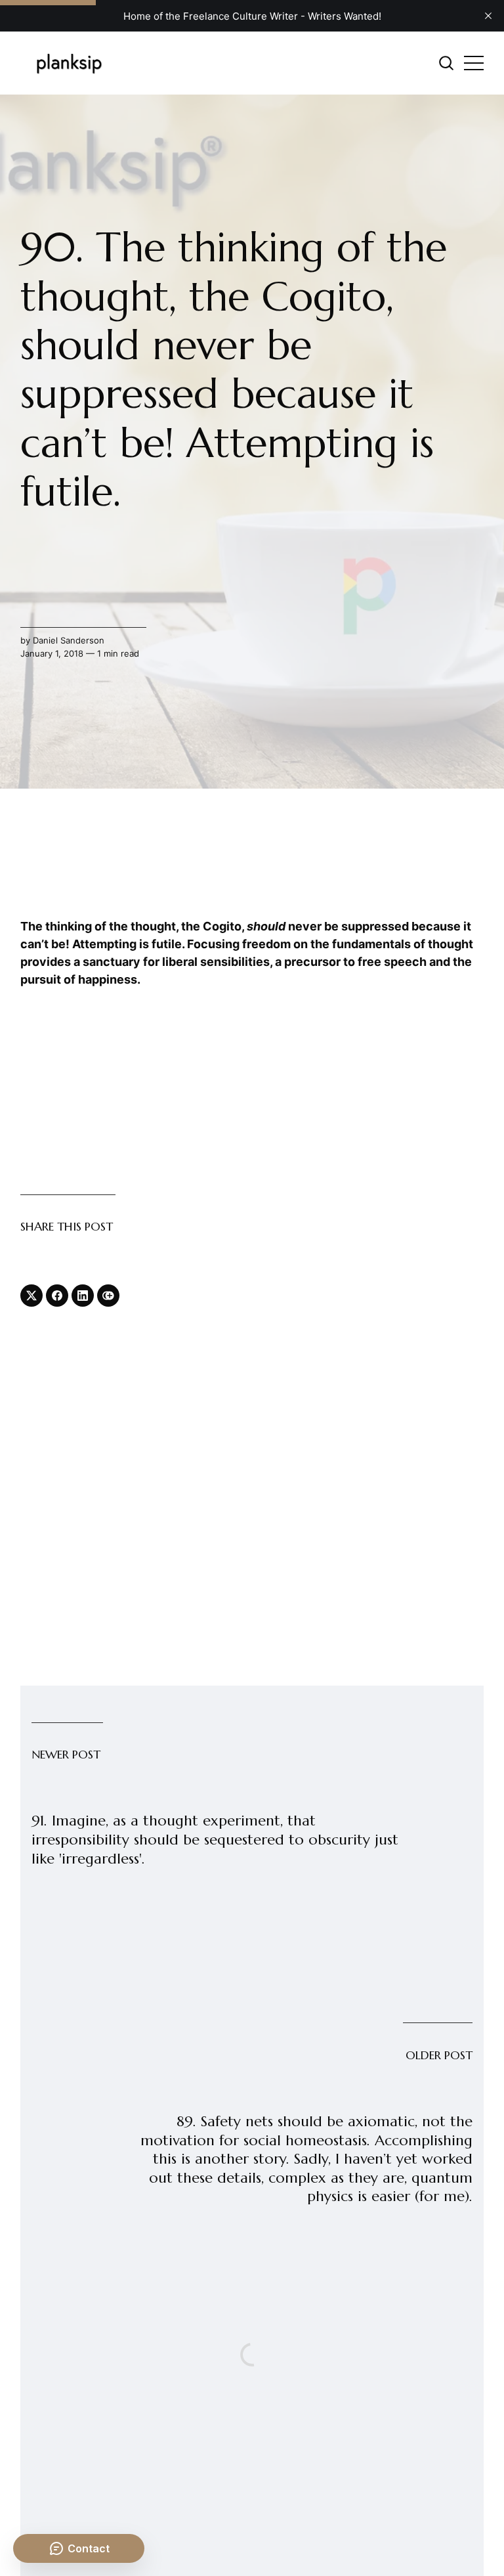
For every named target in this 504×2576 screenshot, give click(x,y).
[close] (488, 16)
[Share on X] (31, 1296)
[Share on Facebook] (57, 1296)
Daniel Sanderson (69, 640)
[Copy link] (108, 1296)
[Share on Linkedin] (83, 1296)
